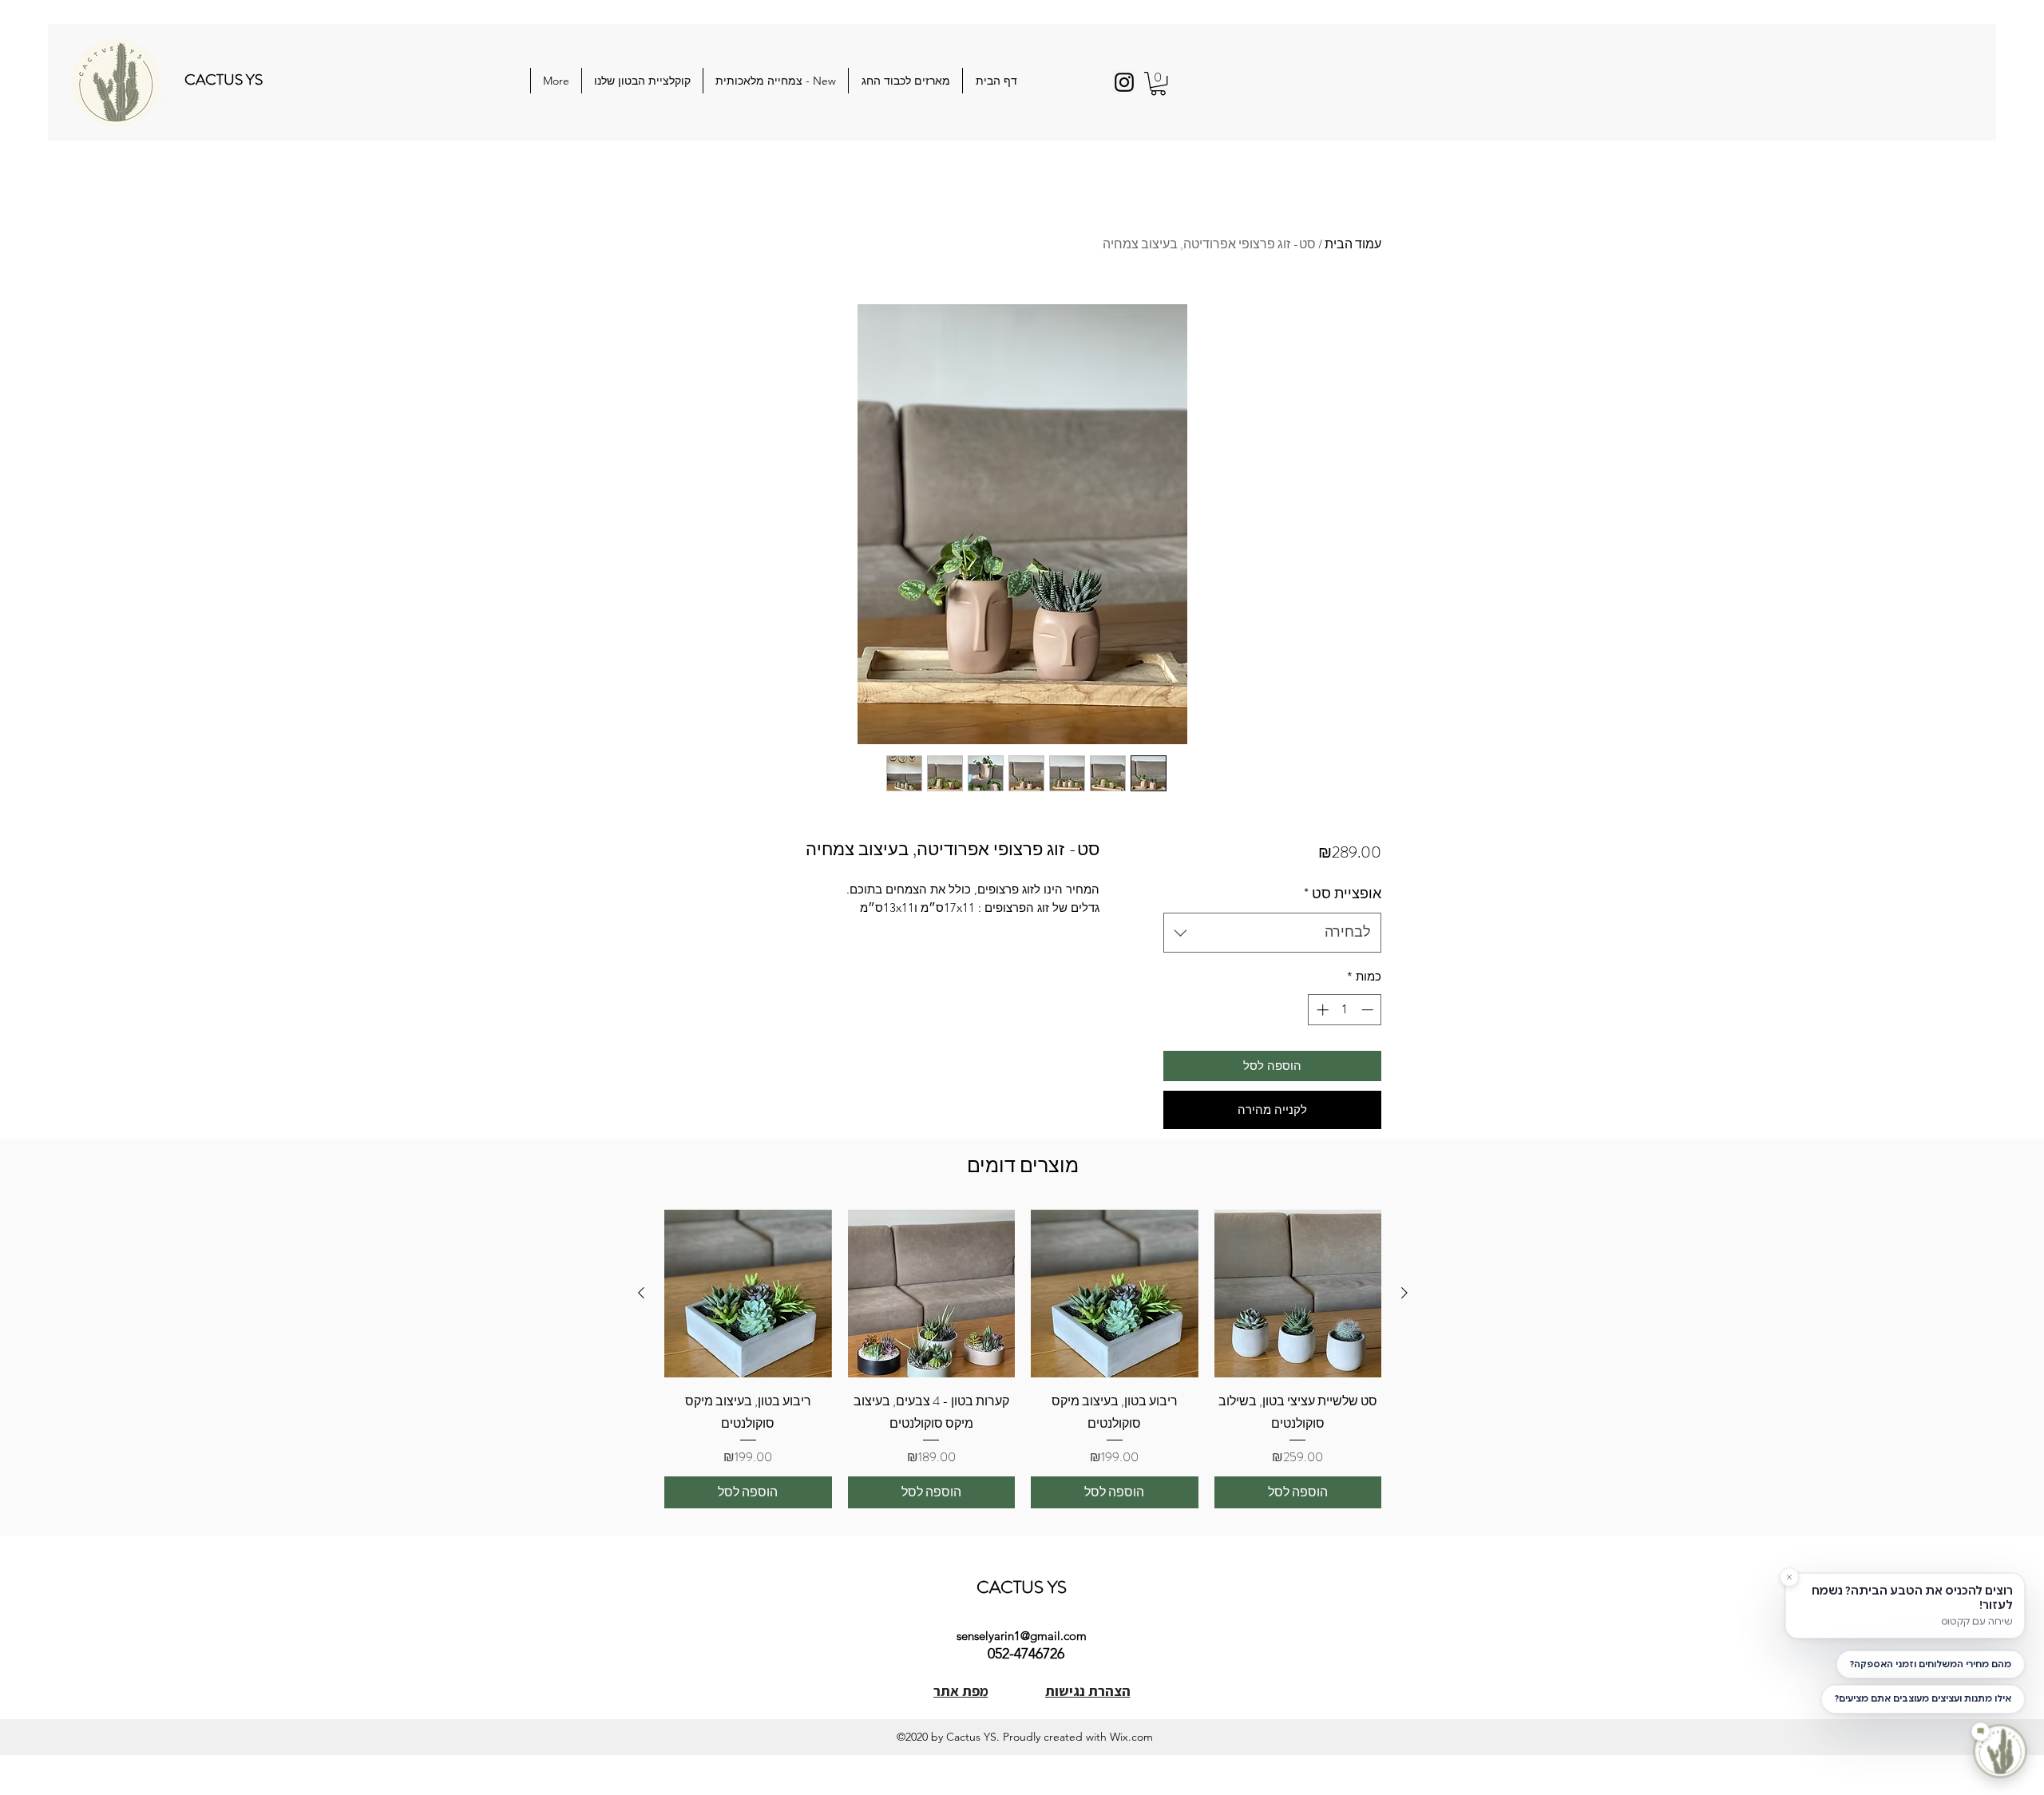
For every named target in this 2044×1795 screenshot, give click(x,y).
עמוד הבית (1353, 244)
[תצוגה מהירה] (1298, 1294)
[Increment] (1321, 1010)
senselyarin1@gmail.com (1022, 1636)
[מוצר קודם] (1404, 1293)
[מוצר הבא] (641, 1293)
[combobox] (1272, 933)
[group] (1023, 1359)
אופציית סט (1343, 894)
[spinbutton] (1345, 1010)
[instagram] (1124, 82)
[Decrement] (1369, 1010)
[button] (1158, 83)
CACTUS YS (224, 79)
